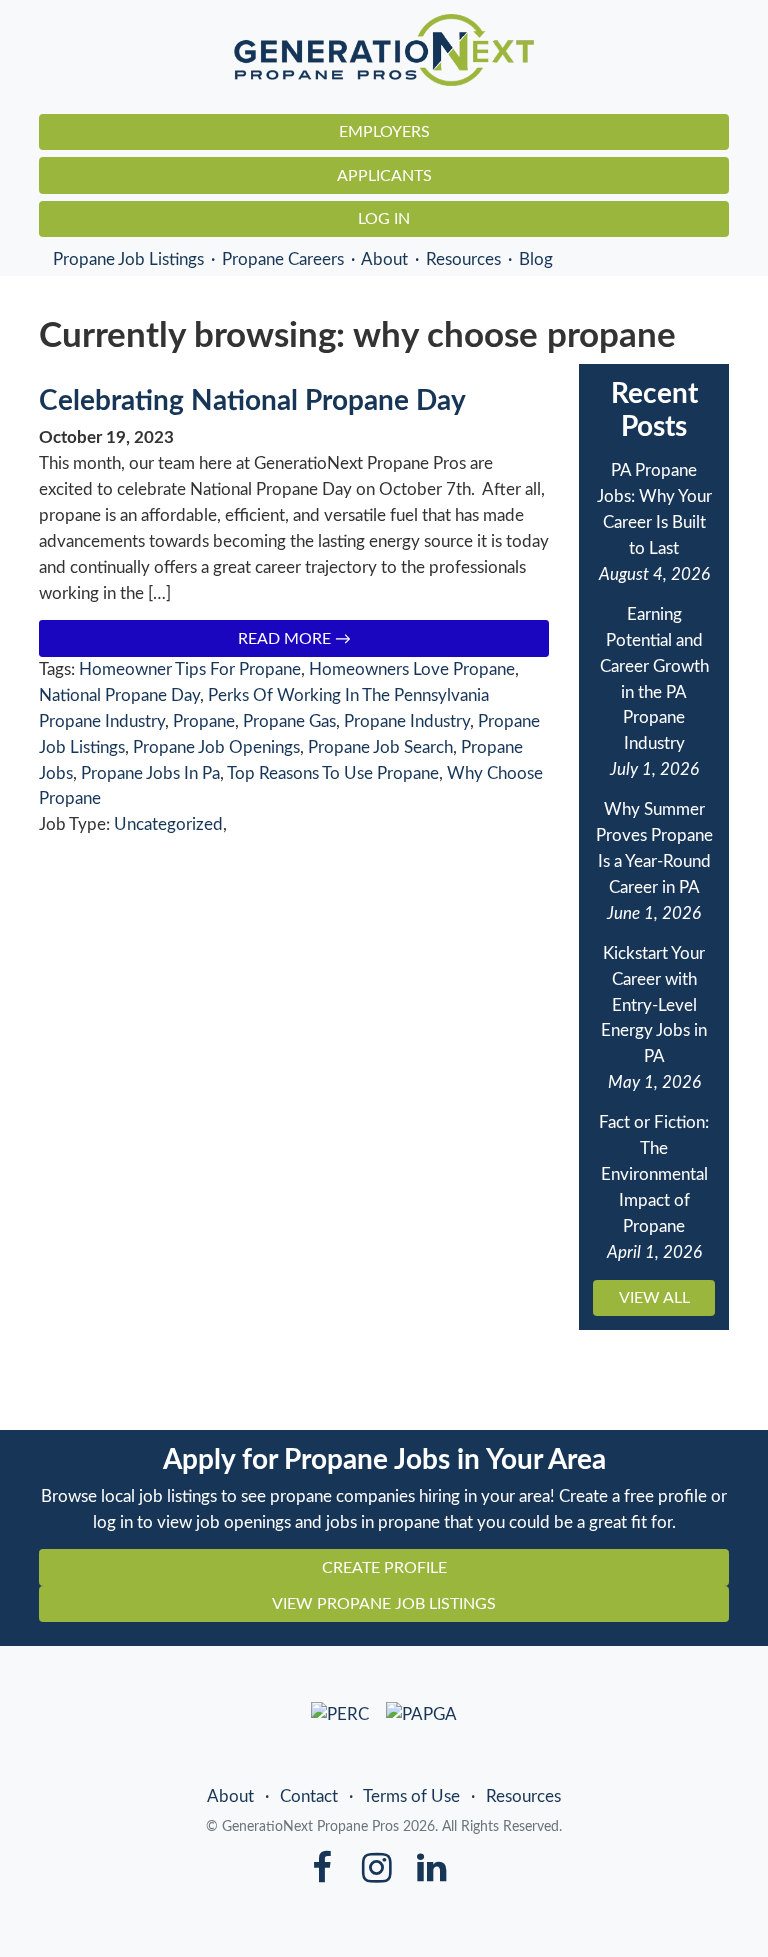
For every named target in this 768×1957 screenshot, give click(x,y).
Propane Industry (407, 721)
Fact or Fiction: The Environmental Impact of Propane (654, 1174)
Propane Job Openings (216, 747)
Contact (309, 1796)
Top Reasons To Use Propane (333, 773)
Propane (204, 721)
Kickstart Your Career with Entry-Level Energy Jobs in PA (654, 1005)
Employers (384, 132)
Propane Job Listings (128, 259)
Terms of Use (411, 1796)
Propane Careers (283, 259)
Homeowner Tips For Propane (190, 669)
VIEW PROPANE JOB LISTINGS (384, 1604)
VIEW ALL (654, 1298)
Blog (536, 259)
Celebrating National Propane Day (252, 401)
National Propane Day (119, 695)
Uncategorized (168, 824)
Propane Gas (289, 721)
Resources (463, 259)
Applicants (384, 176)
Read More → (294, 639)
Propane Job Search (380, 747)
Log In (384, 219)
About (384, 259)
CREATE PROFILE (384, 1568)
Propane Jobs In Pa (150, 773)
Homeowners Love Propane (412, 669)
